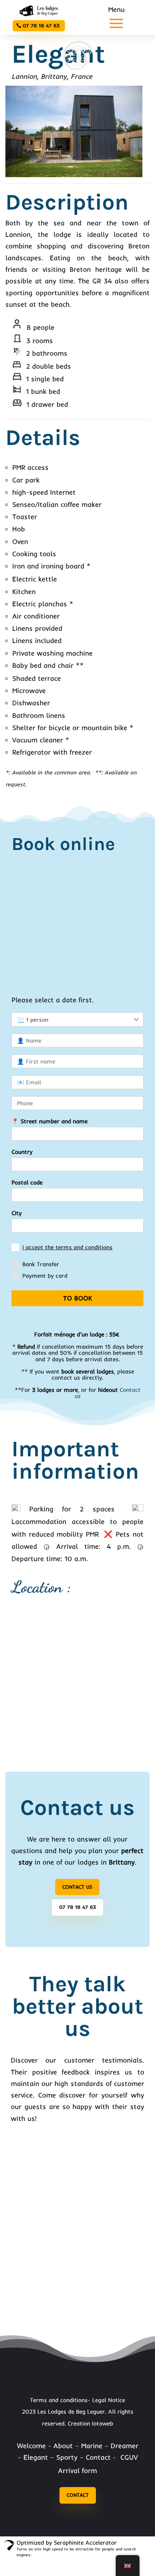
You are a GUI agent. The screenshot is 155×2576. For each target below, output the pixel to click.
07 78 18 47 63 (41, 26)
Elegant (36, 2457)
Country (22, 1152)
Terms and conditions (59, 2400)
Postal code (27, 1182)
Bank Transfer (41, 1264)
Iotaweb (103, 2423)
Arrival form (77, 2471)
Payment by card (45, 1276)
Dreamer (125, 2446)
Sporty (67, 2457)
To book (78, 1298)
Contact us (77, 1887)
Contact (78, 2495)
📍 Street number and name (50, 1121)
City (17, 1213)
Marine (92, 2446)
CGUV (129, 2457)
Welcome (31, 2446)
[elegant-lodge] (74, 175)
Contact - (102, 2457)
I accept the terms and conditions (67, 1247)
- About (60, 2446)
